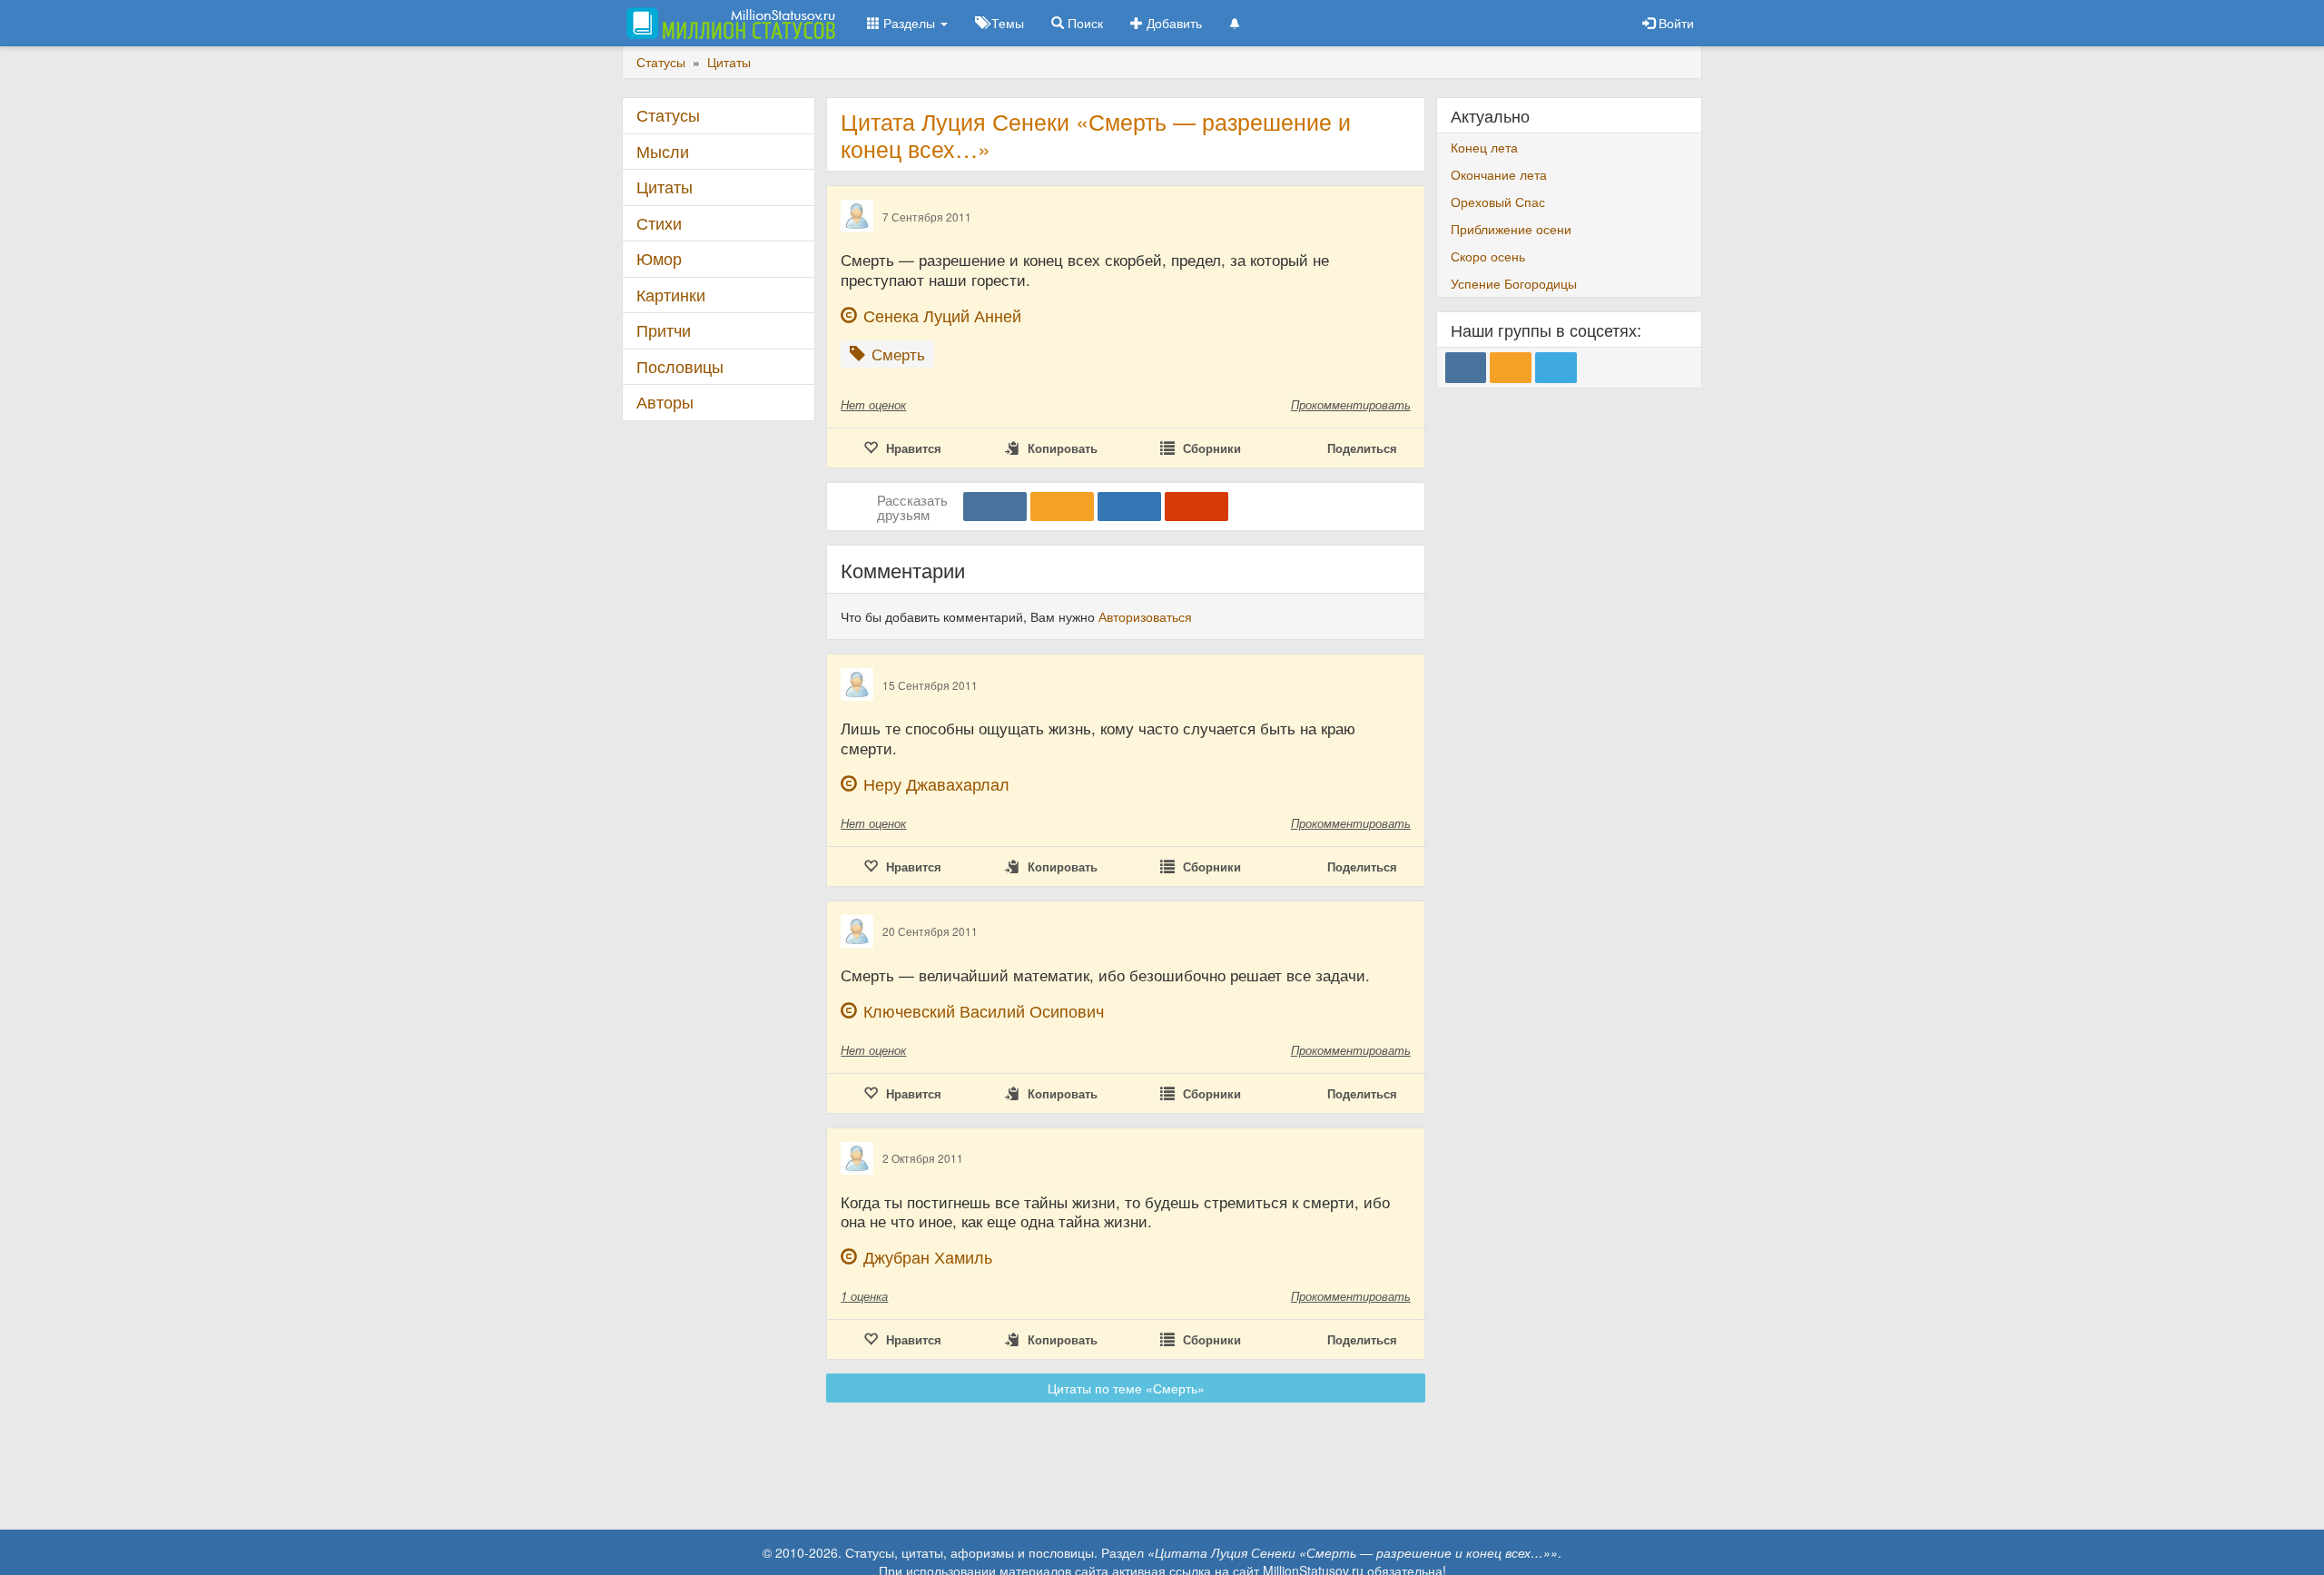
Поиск (1083, 23)
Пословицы (680, 366)
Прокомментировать (1351, 404)
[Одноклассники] (1062, 507)
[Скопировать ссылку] (1196, 507)
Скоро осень (1488, 256)
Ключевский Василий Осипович (984, 1011)
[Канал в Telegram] (1556, 368)
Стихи (659, 223)
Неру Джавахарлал (936, 784)
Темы (1006, 23)
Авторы (665, 402)
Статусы (668, 115)
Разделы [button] (909, 23)
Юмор (659, 258)
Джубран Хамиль (928, 1257)
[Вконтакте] (995, 507)
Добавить (1172, 23)
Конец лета (1484, 147)
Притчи (664, 330)
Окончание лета (1499, 174)
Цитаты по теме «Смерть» (1126, 1388)
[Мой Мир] (1129, 507)
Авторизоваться (1145, 616)
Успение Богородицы (1514, 283)
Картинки (671, 295)
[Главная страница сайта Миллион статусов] (729, 23)
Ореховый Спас (1498, 202)
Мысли (663, 151)
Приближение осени (1511, 229)
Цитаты (665, 187)
